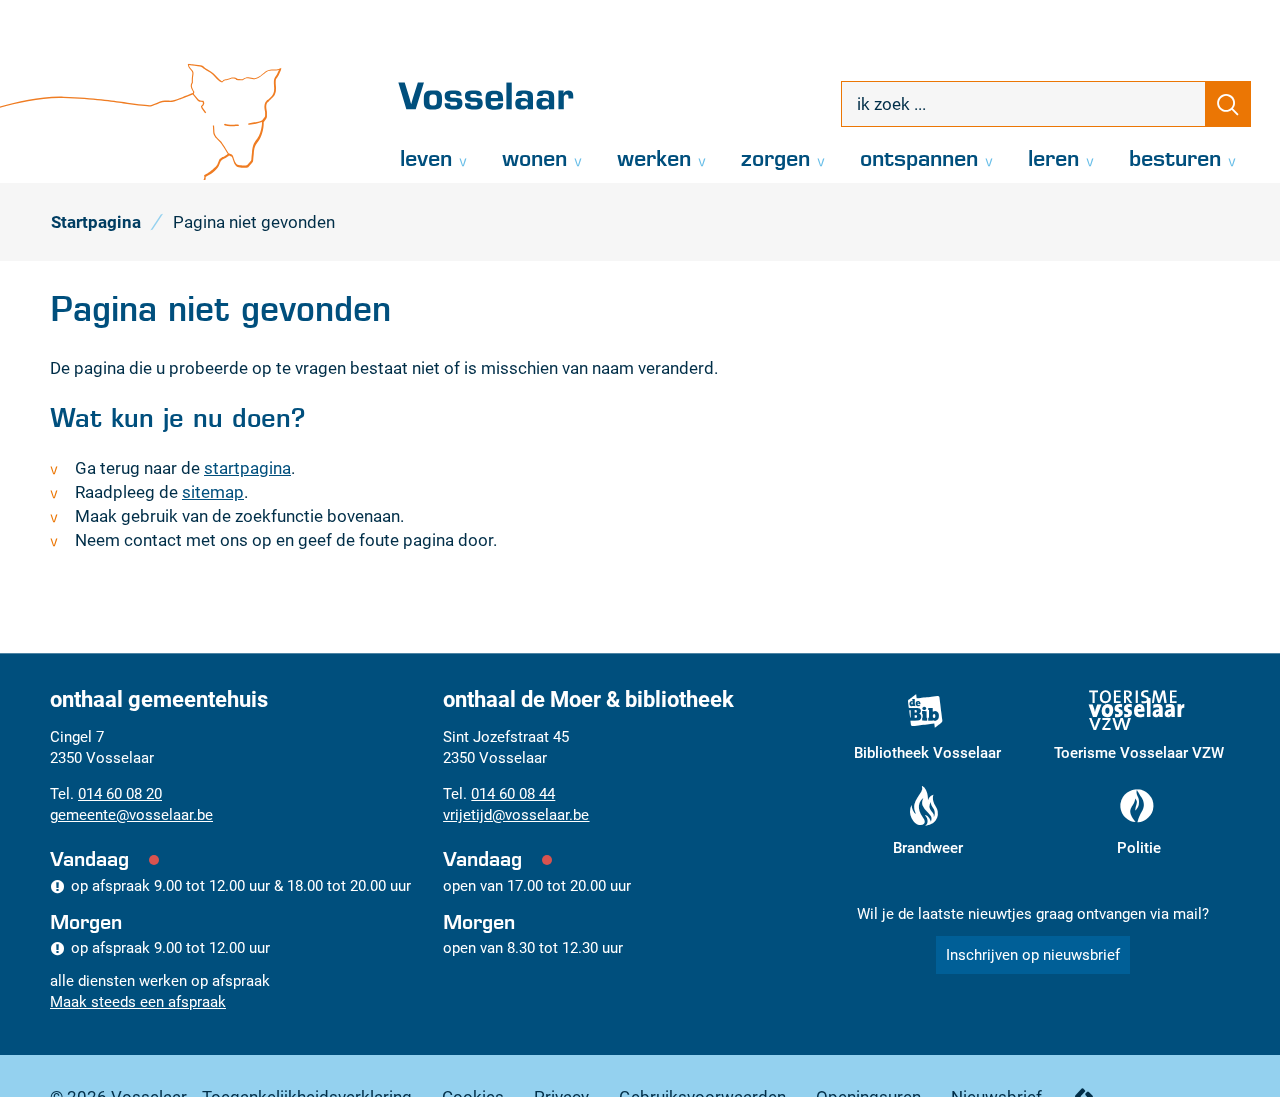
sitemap (213, 492)
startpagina (247, 468)
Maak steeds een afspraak (138, 1002)
